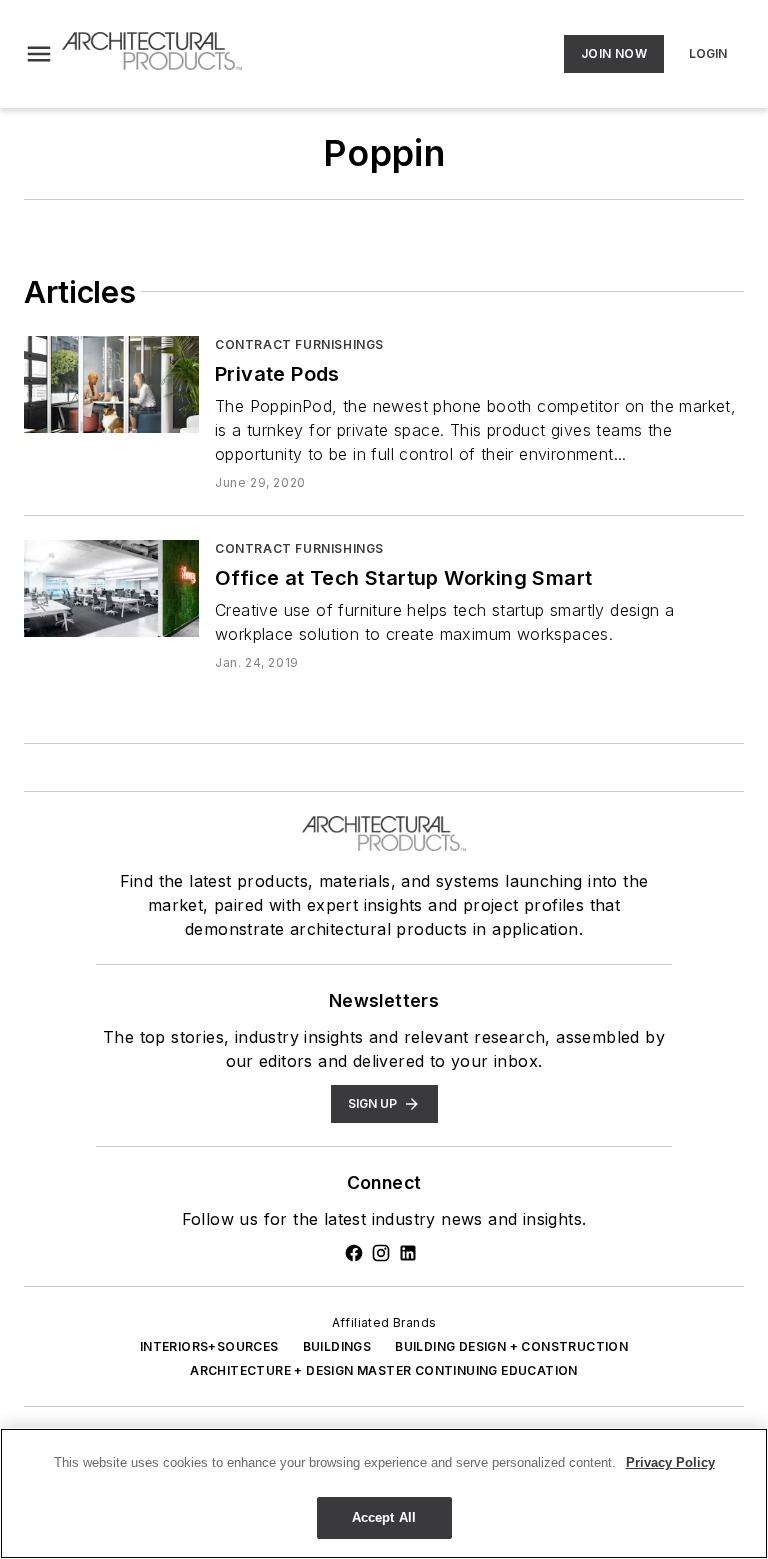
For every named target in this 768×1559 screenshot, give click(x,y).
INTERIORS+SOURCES (209, 1346)
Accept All (384, 1517)
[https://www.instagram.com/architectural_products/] (381, 1253)
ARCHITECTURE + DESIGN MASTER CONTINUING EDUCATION (384, 1370)
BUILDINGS (337, 1346)
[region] (384, 1493)
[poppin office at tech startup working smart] (111, 588)
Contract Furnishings (299, 344)
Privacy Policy (670, 1462)
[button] (39, 54)
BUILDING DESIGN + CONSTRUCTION (511, 1346)
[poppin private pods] (111, 384)
